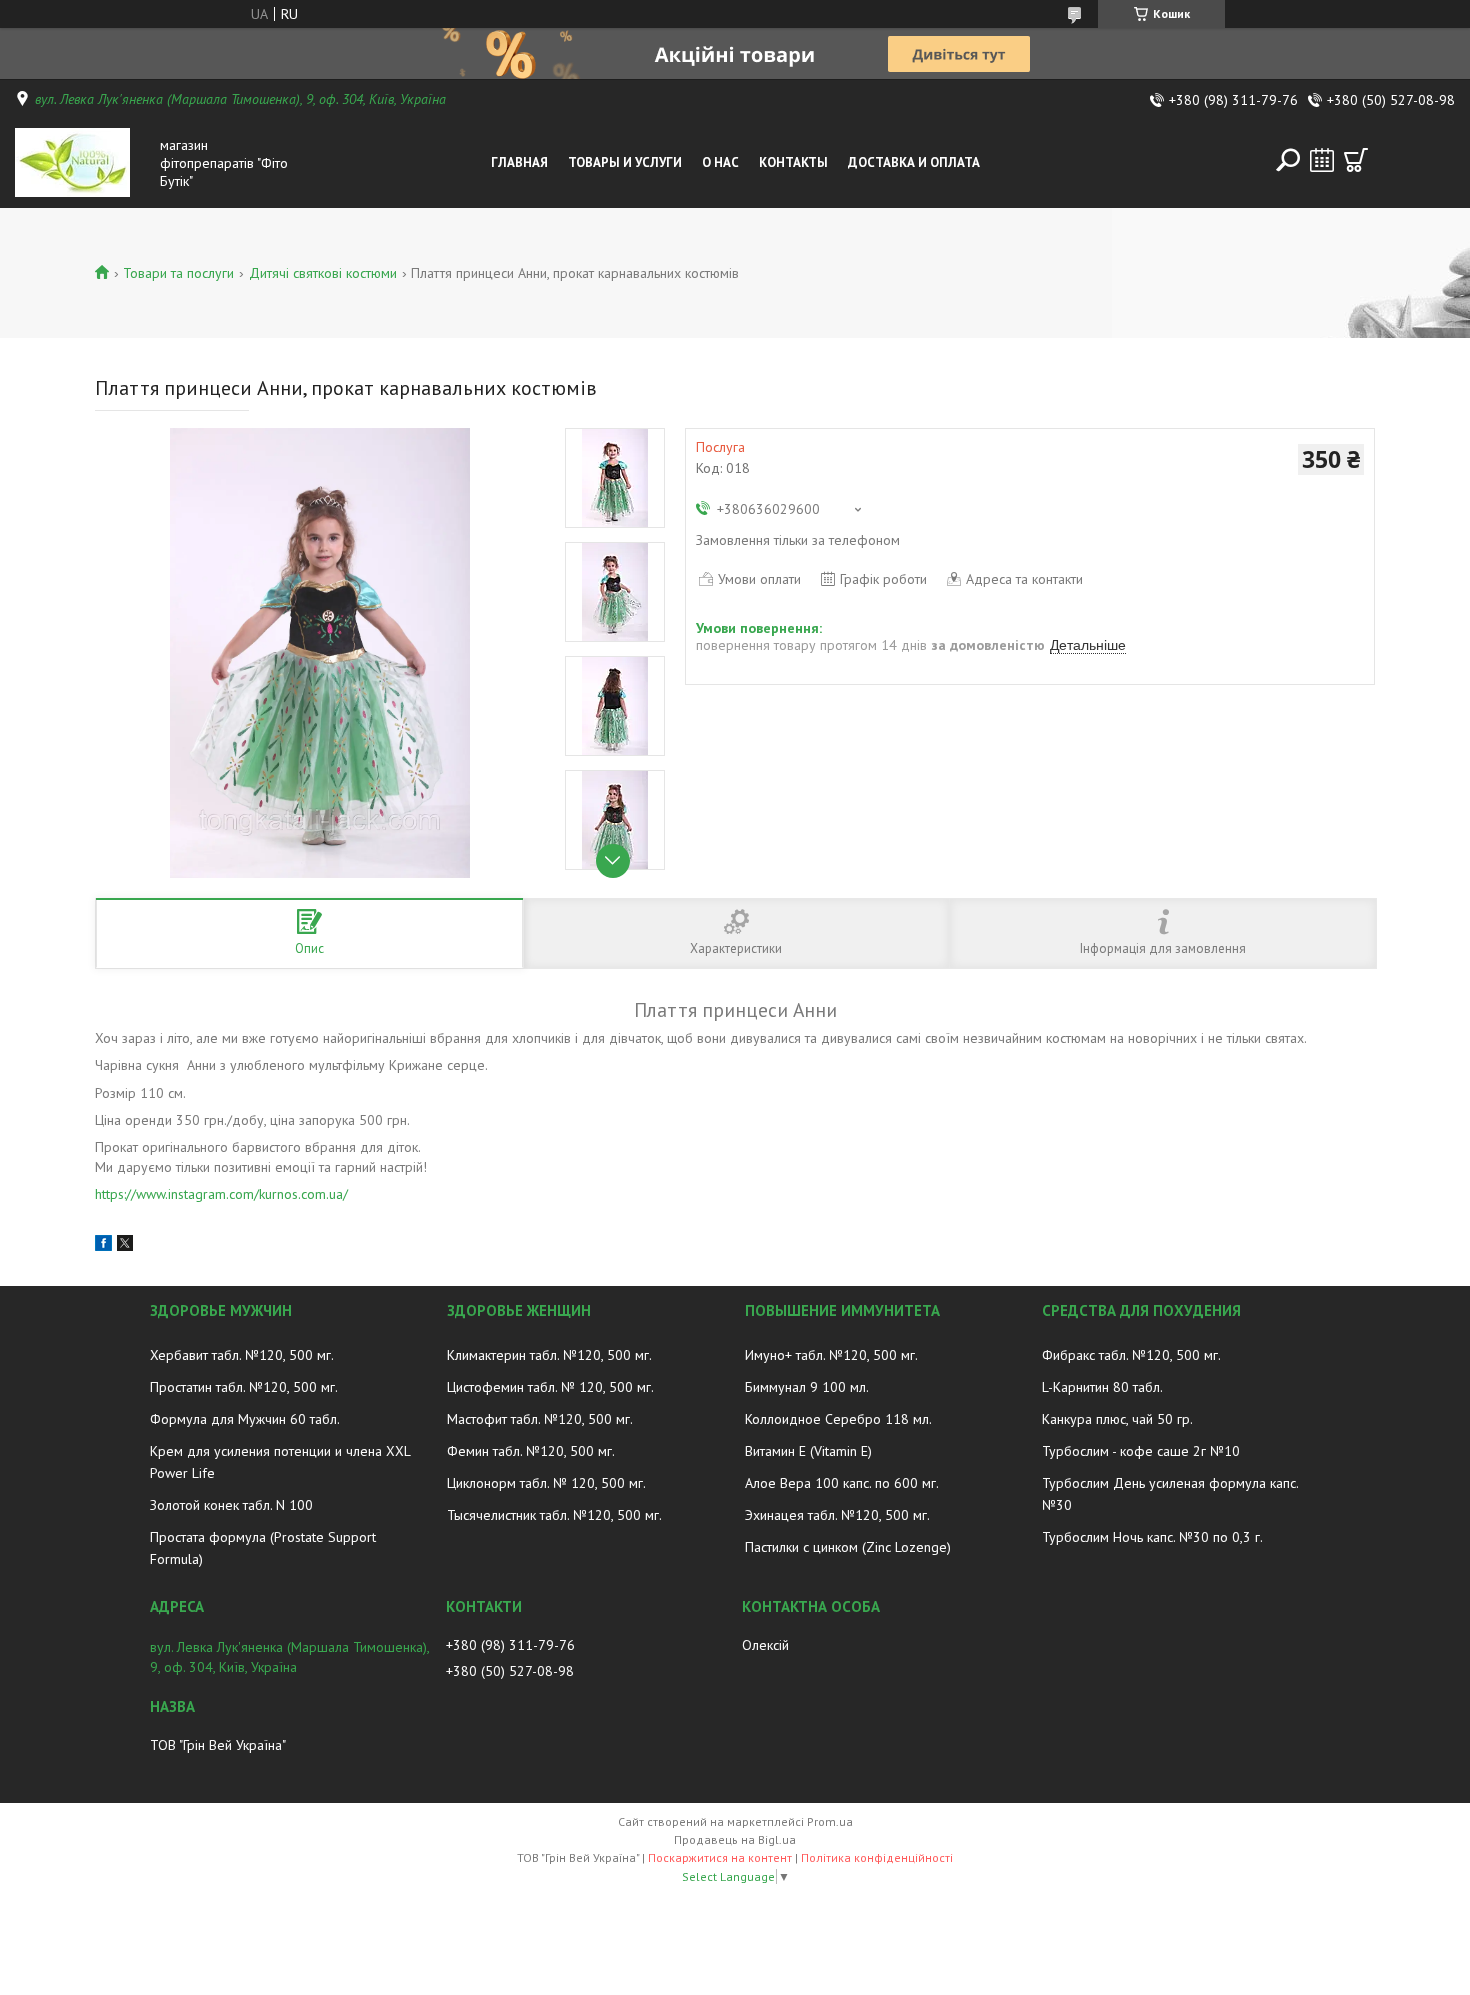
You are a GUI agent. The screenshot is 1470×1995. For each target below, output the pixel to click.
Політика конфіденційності (877, 1857)
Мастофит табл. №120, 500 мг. (540, 1419)
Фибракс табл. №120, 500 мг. (1131, 1355)
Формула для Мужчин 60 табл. (245, 1419)
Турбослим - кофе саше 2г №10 (1141, 1451)
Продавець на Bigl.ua (735, 1839)
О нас (720, 162)
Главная (519, 162)
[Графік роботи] (1322, 160)
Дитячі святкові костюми (323, 273)
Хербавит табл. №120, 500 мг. (242, 1355)
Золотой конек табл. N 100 (231, 1505)
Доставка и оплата (914, 162)
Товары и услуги (625, 162)
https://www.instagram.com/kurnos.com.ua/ (221, 1194)
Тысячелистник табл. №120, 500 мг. (554, 1515)
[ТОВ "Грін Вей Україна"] (82, 163)
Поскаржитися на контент (720, 1857)
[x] (125, 1246)
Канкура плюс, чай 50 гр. (1117, 1419)
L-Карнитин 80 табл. (1102, 1387)
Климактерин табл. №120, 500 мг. (549, 1355)
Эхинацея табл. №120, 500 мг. (837, 1515)
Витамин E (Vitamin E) (808, 1451)
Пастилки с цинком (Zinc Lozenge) (848, 1547)
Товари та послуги (178, 273)
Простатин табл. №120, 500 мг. (244, 1387)
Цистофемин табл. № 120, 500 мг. (550, 1387)
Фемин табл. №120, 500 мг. (531, 1451)
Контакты (793, 162)
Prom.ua (830, 1821)
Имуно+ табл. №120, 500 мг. (831, 1355)
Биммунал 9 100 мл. (807, 1387)
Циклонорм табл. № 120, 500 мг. (546, 1483)
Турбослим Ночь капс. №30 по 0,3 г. (1152, 1537)
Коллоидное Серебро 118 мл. (838, 1419)
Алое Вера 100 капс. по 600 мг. (842, 1483)
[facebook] (103, 1246)
